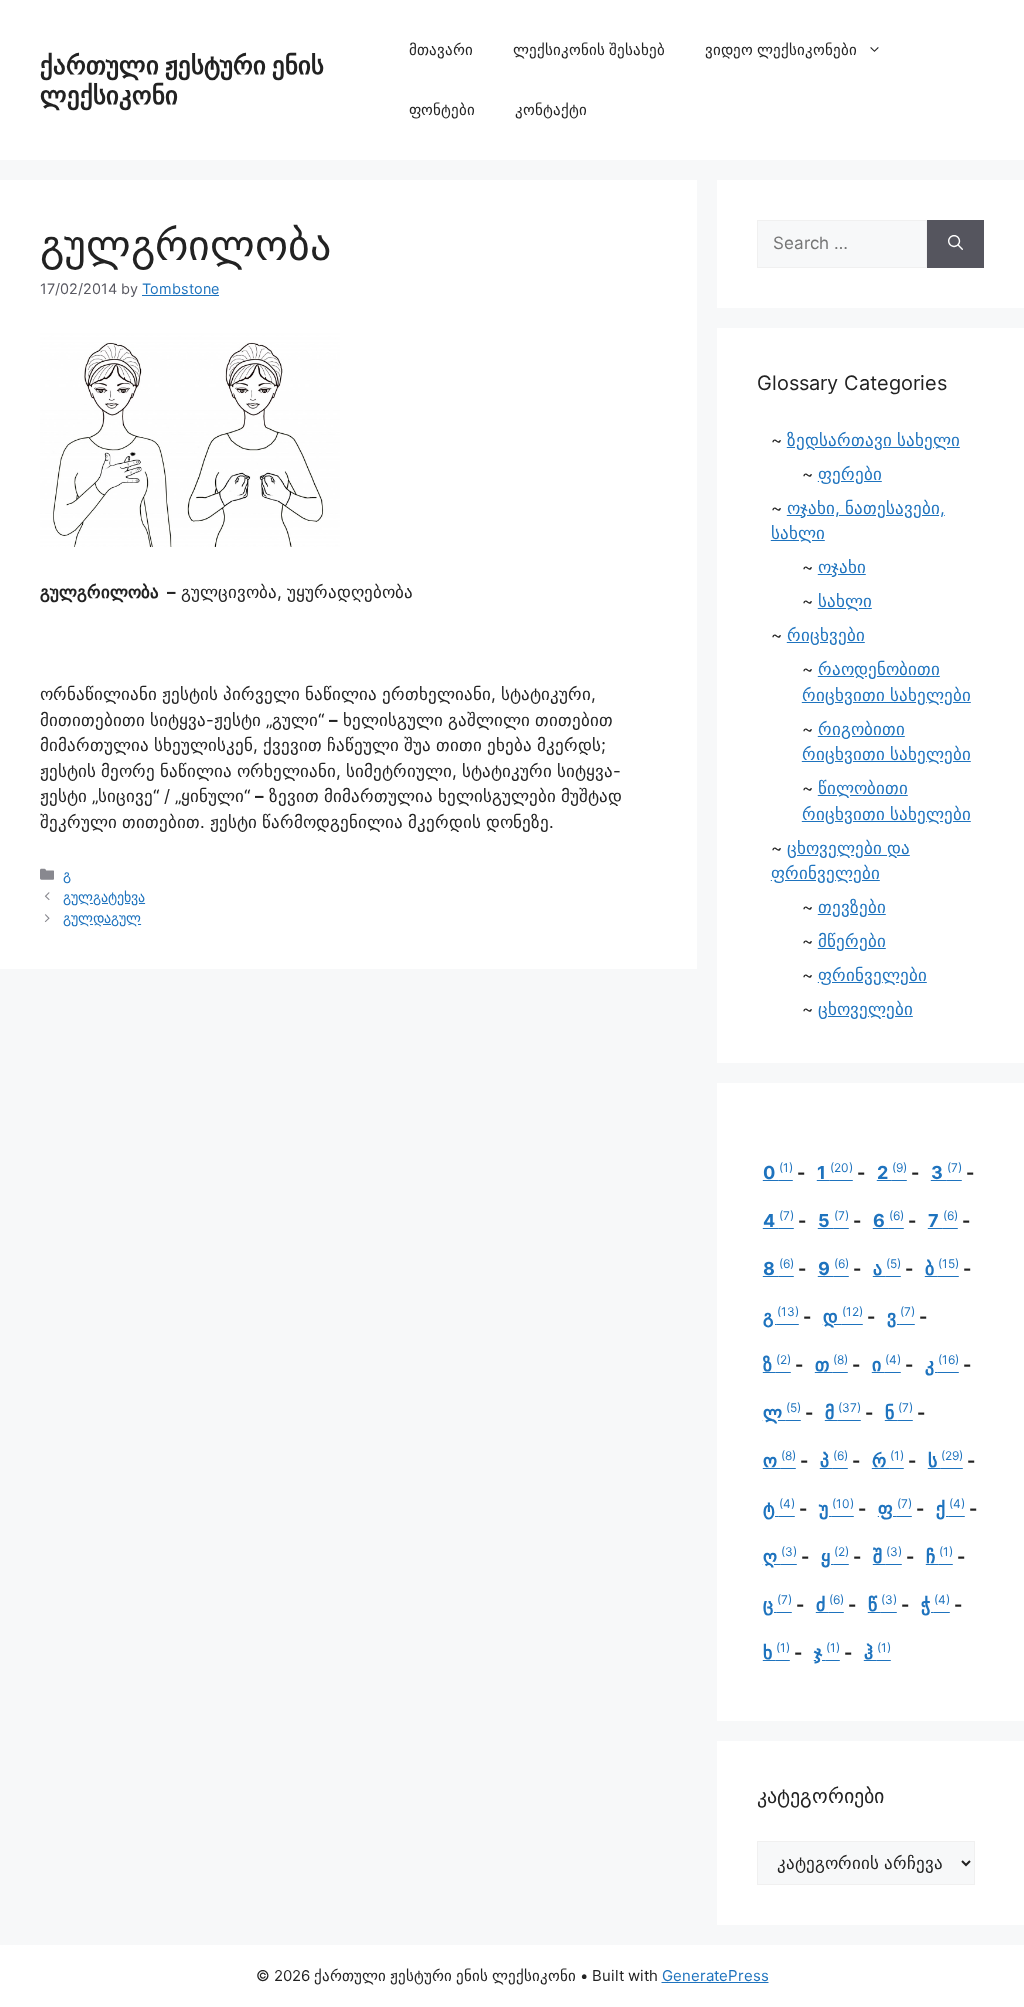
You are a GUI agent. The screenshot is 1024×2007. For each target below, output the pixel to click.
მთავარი (441, 49)
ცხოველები (865, 1009)
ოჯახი (842, 567)
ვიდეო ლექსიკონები (781, 49)
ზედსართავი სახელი (873, 440)
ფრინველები (872, 975)
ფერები (850, 474)
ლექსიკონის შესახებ (589, 49)
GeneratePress (715, 1975)
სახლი (845, 601)
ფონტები (442, 109)
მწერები (852, 941)
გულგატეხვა (104, 896)
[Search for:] (842, 244)
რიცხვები (826, 635)
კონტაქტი (551, 109)
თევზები (852, 907)
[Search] (955, 244)
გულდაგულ (102, 917)
